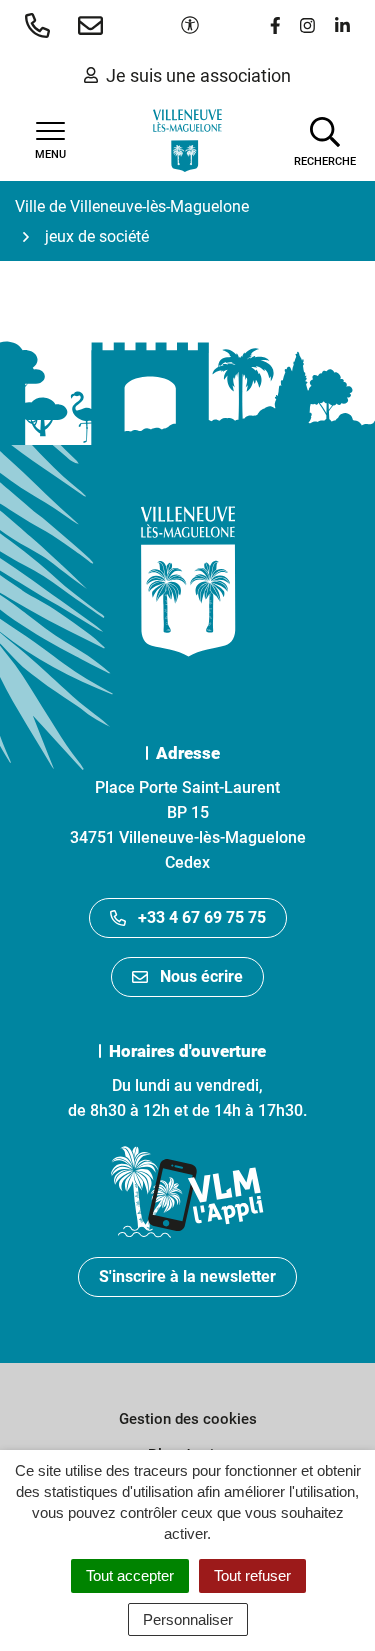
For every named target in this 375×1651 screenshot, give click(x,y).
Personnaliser (188, 1619)
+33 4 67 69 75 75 (202, 917)
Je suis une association (198, 75)
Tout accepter (130, 1575)
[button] (41, 25)
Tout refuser (252, 1575)
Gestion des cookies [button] (188, 1419)
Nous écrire (201, 976)
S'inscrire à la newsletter (187, 1276)
